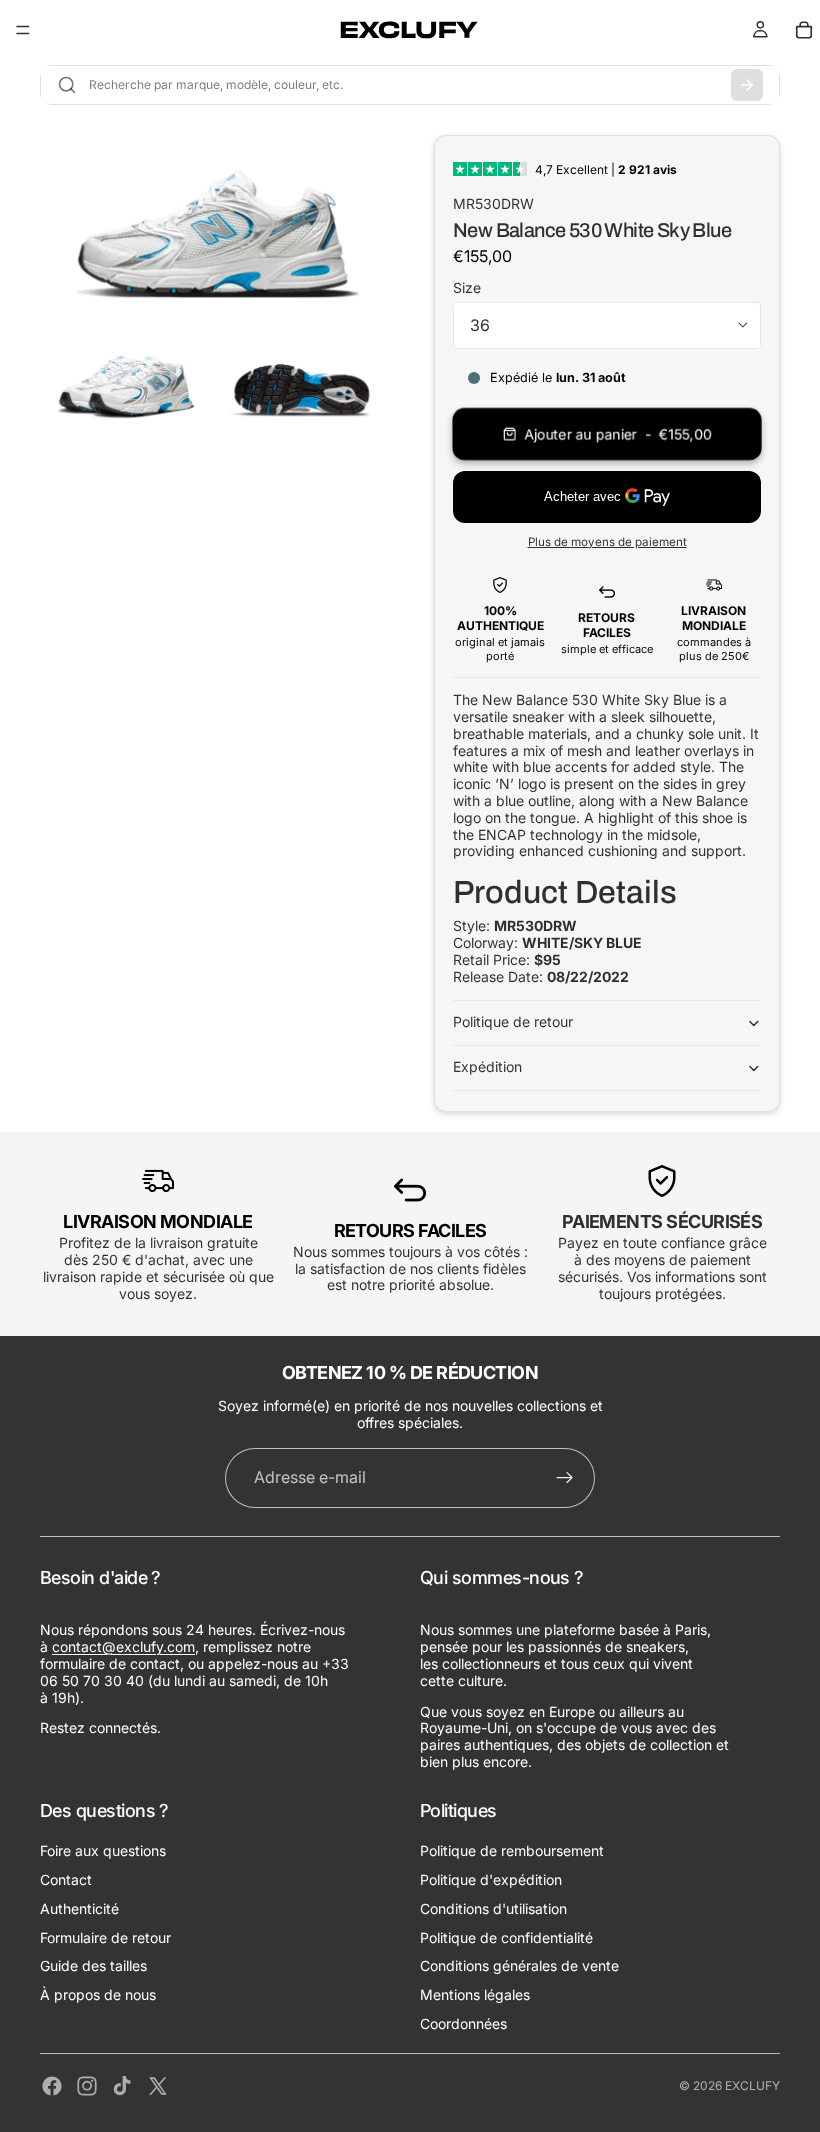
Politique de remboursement (512, 1850)
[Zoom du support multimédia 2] (125, 378)
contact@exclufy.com (123, 1646)
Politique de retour (513, 1021)
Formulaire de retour (105, 1936)
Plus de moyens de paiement (607, 542)
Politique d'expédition (491, 1879)
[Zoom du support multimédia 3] (300, 378)
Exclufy (752, 2085)
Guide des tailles (93, 1965)
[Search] (747, 85)
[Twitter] (158, 2086)
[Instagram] (87, 2086)
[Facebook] (52, 2086)
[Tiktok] (122, 2086)
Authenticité (79, 1907)
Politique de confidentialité (506, 1936)
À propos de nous (98, 1994)
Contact (66, 1879)
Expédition (487, 1066)
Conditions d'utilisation (493, 1907)
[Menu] (23, 30)
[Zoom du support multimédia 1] (213, 219)
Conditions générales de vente (519, 1965)
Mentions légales (475, 1994)
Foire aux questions (103, 1850)
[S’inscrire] (565, 1478)
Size (467, 287)
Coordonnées (463, 2023)
